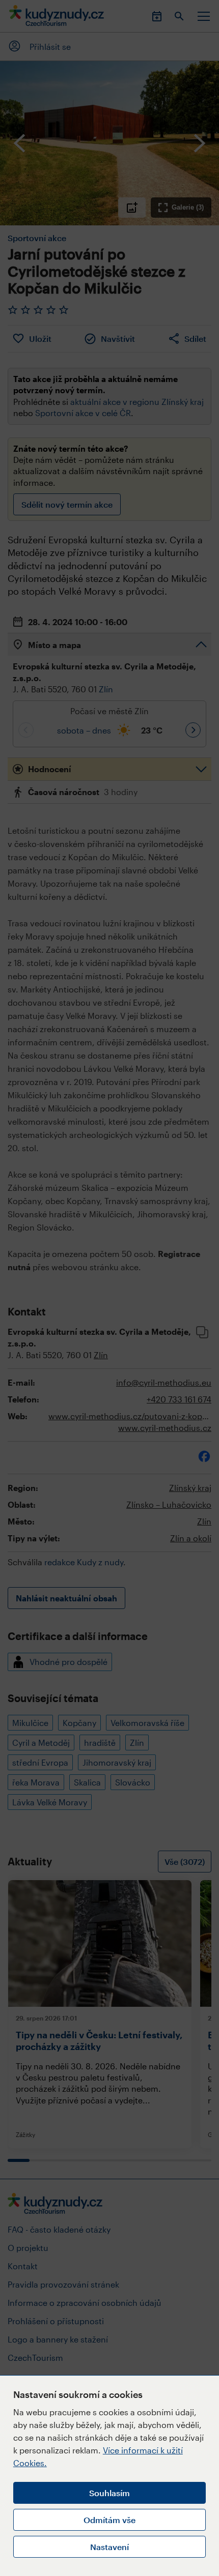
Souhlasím (109, 2493)
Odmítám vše (109, 2520)
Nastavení (109, 2547)
